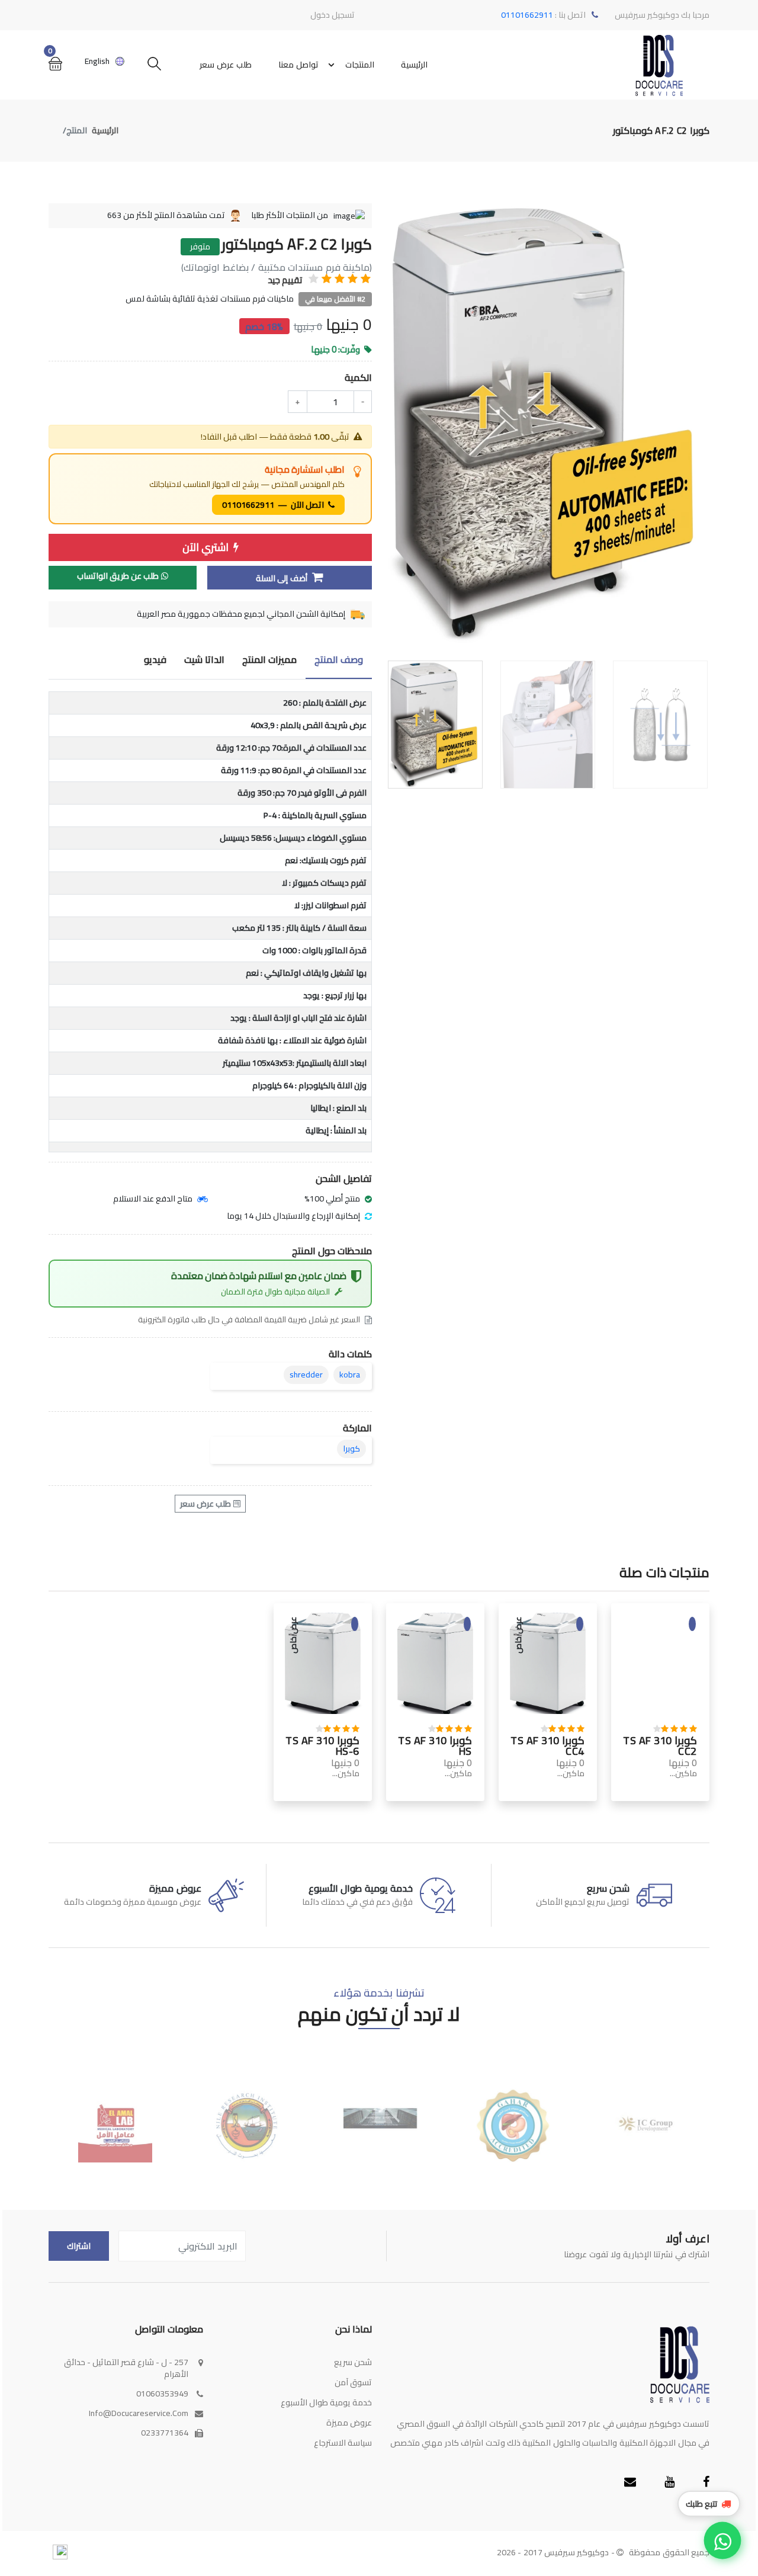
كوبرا (351, 1449)
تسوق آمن (353, 2382)
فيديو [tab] (155, 660)
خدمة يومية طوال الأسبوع (326, 2402)
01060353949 (162, 2394)
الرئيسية (414, 65)
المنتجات (360, 65)
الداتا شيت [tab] (204, 660)
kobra (350, 1374)
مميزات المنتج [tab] (269, 660)
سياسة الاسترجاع (343, 2443)
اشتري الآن (207, 547)
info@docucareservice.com (139, 2413)
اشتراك (79, 2246)
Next (703, 427)
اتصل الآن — (274, 505)
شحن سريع (353, 2362)
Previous (393, 427)
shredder (306, 1374)
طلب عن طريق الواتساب (118, 576)
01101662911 (528, 15)
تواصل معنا (298, 65)
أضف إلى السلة (283, 578)
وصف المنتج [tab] (339, 660)
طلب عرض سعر (226, 65)
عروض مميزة (349, 2423)
